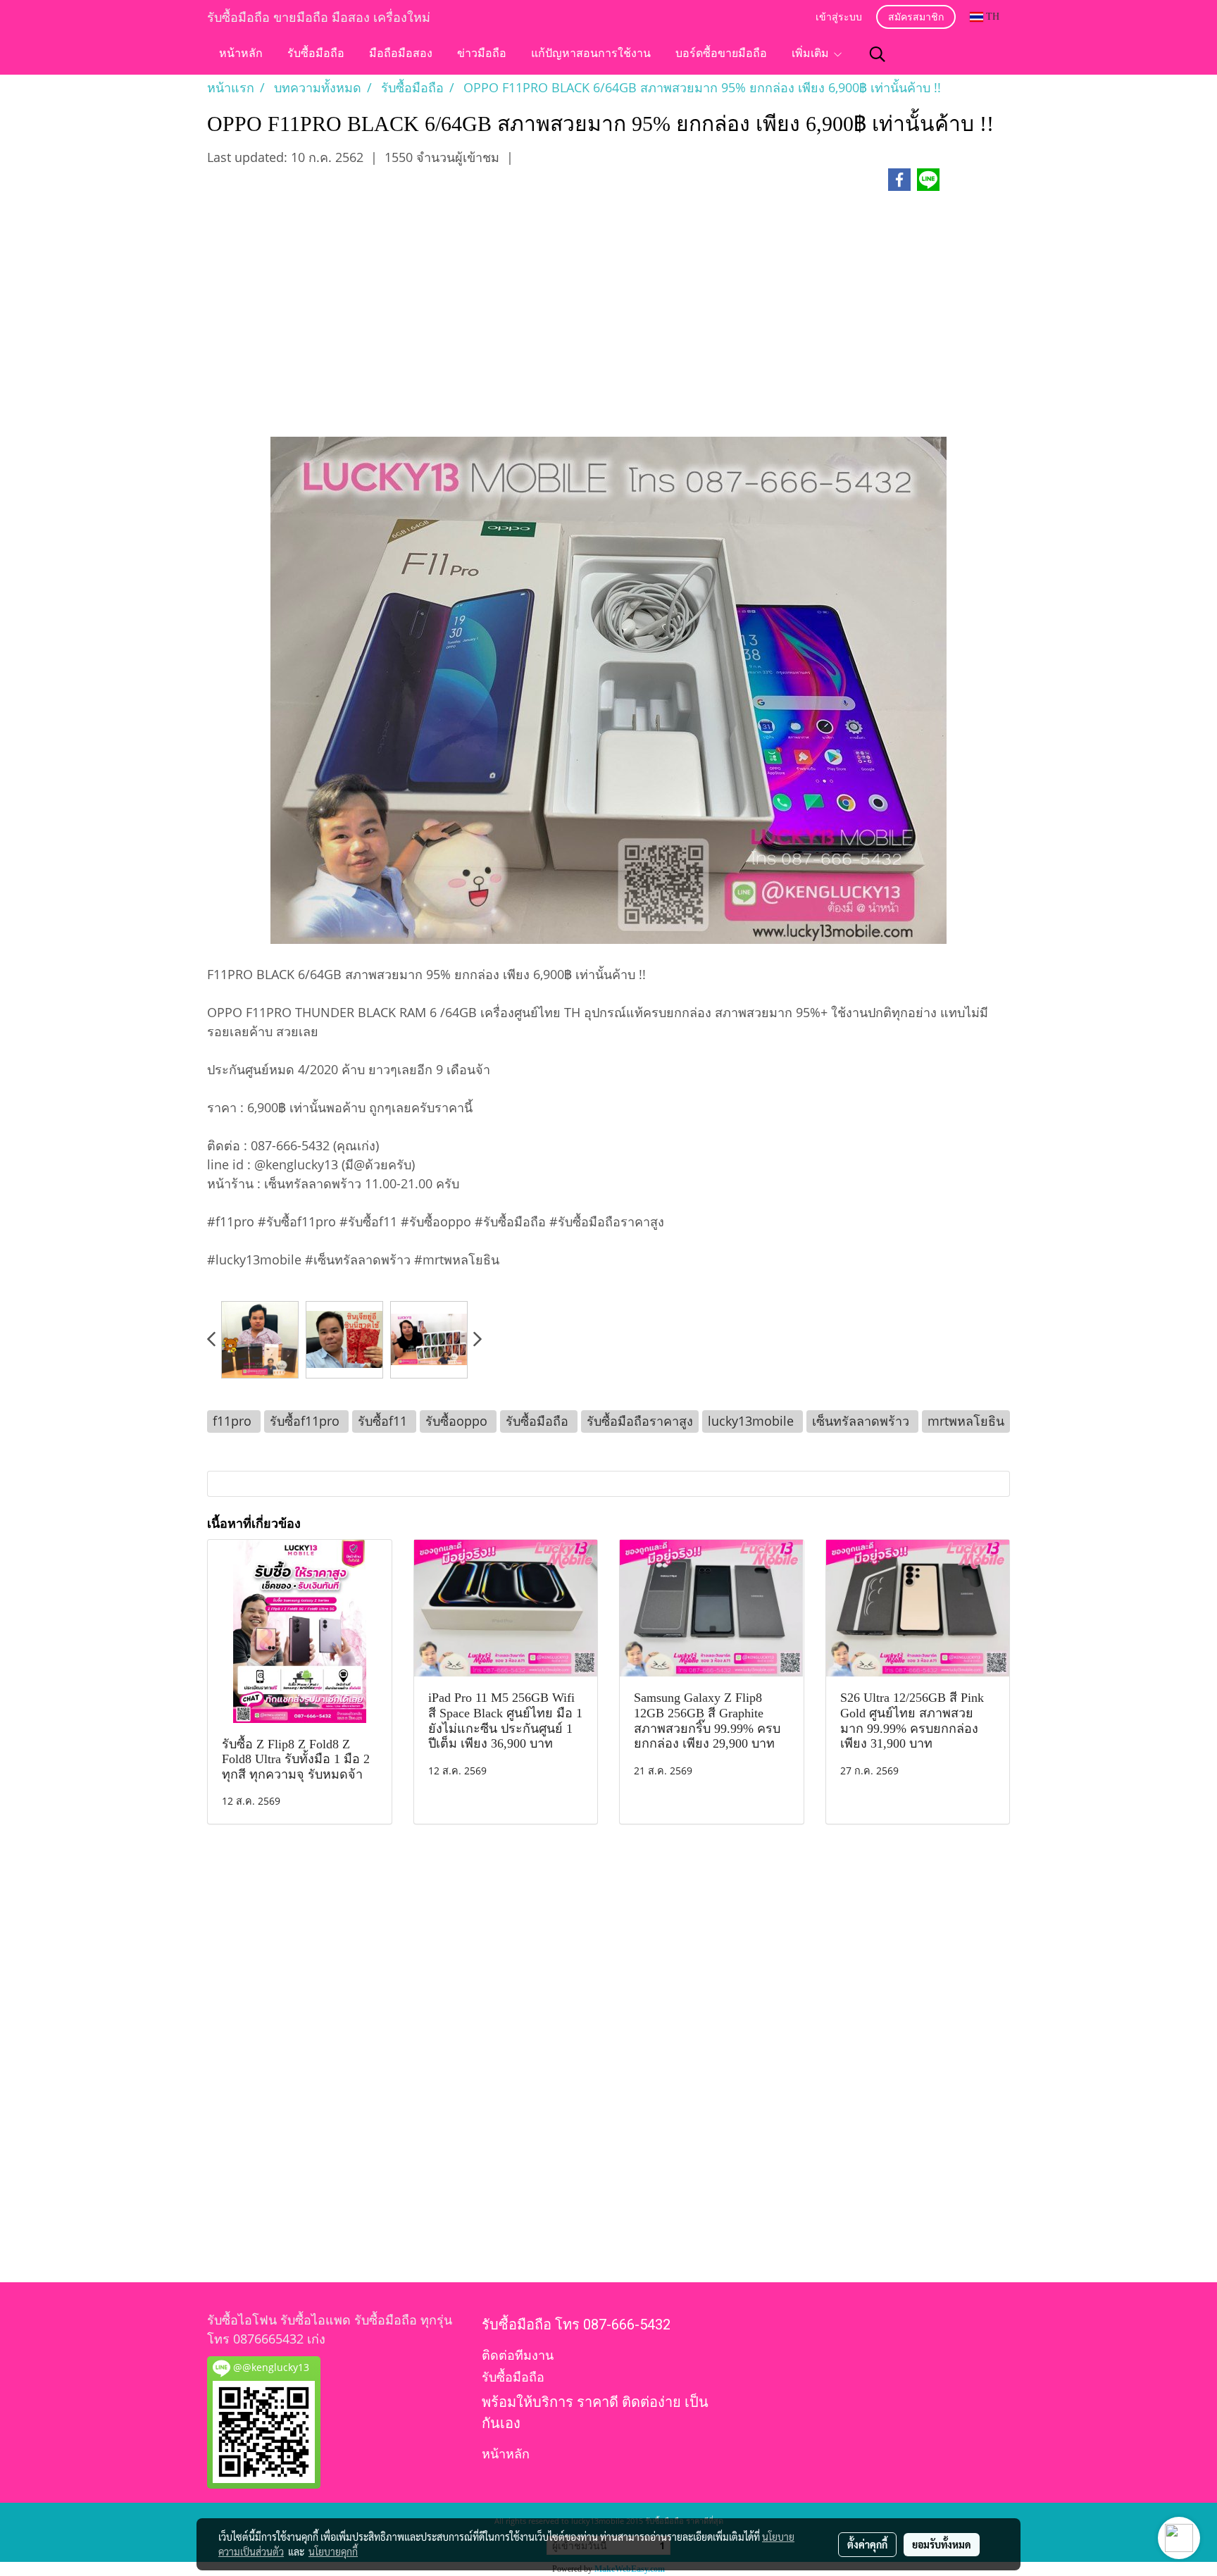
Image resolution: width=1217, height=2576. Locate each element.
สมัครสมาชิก (916, 18)
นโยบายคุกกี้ (333, 2551)
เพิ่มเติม (812, 54)
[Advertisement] (608, 321)
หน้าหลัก (241, 54)
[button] (878, 54)
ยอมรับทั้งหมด (942, 2544)
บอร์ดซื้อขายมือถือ (721, 54)
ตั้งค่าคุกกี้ (867, 2544)
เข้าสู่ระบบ (839, 18)
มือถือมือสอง (401, 54)
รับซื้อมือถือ (316, 54)
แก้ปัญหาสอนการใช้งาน (591, 54)
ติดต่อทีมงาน (518, 2355)
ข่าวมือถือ (482, 54)
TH (991, 17)
